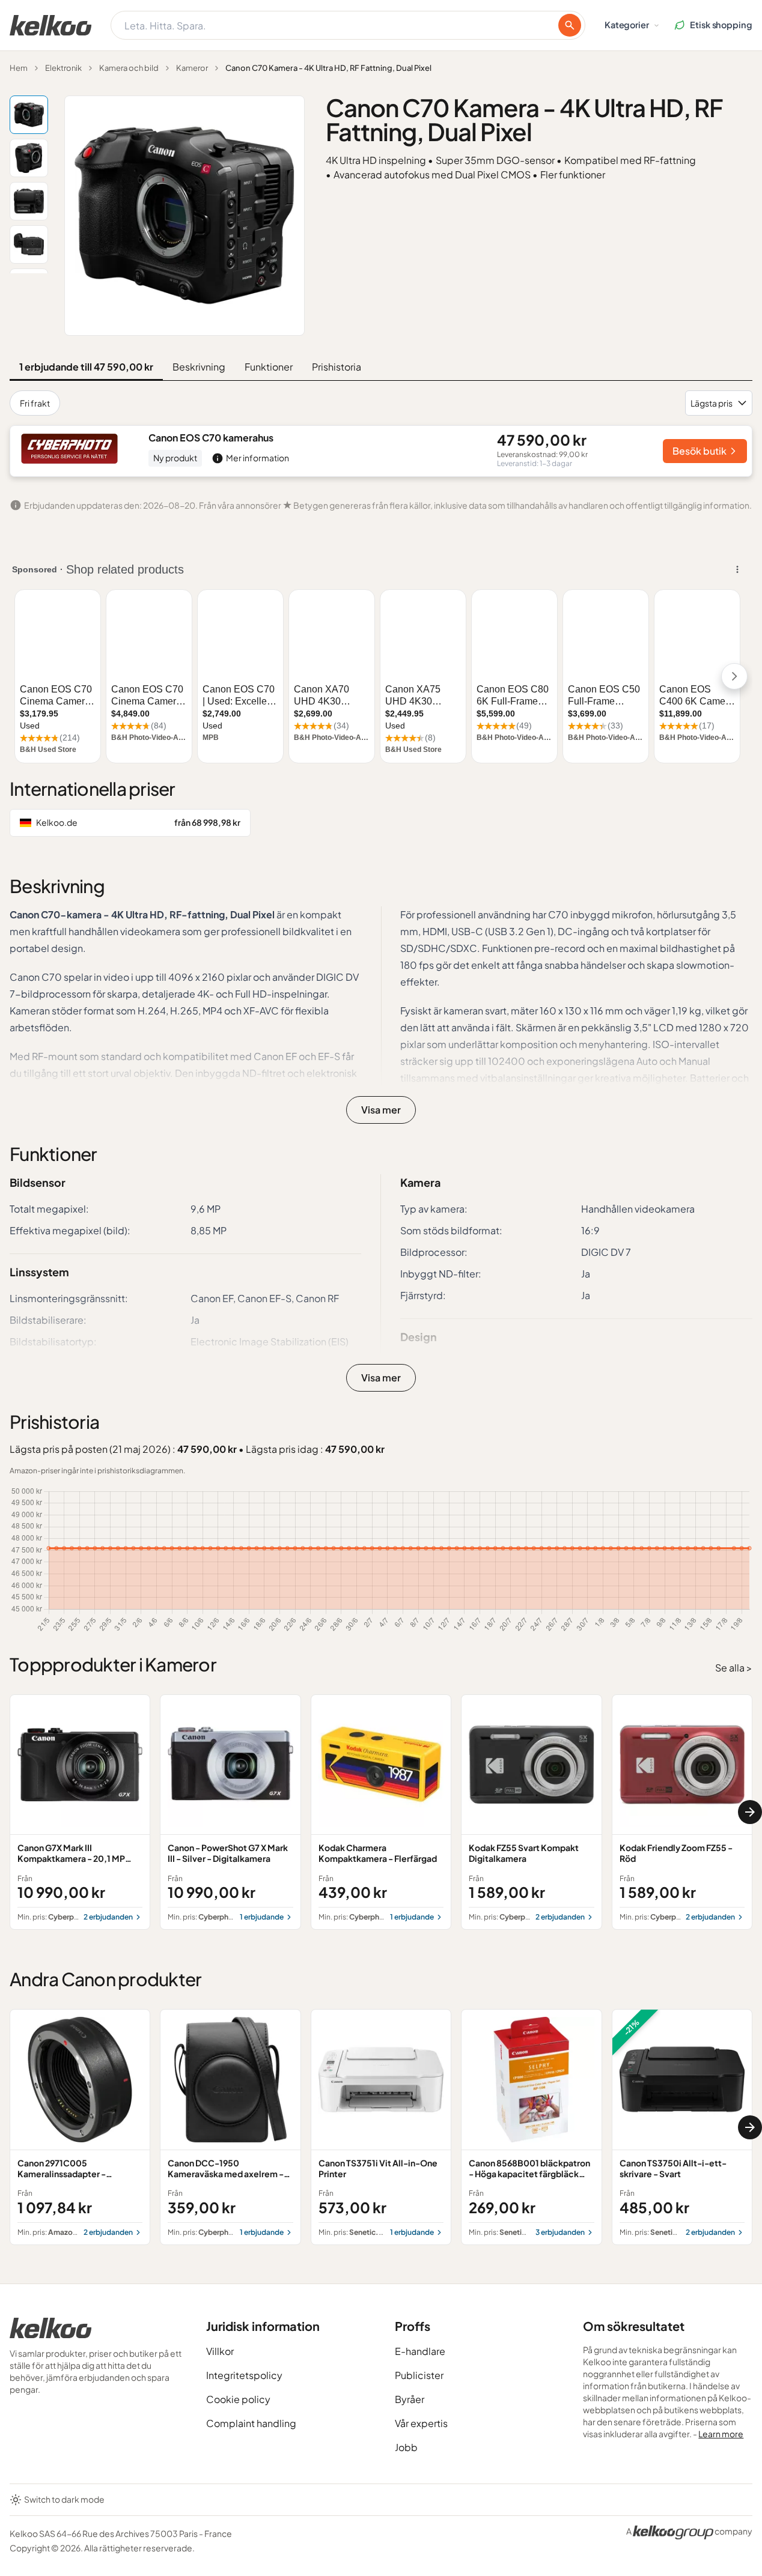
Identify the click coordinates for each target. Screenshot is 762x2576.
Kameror (192, 68)
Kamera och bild (129, 68)
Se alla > (734, 1668)
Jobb (406, 2447)
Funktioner (269, 367)
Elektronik (63, 68)
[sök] (570, 25)
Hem (19, 68)
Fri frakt (35, 403)
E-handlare (420, 2351)
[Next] (750, 1812)
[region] (381, 1812)
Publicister (419, 2375)
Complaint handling (251, 2423)
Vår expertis (421, 2423)
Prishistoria (337, 367)
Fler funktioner (573, 174)
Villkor (220, 2351)
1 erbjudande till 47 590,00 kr (86, 367)
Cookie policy (238, 2399)
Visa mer (381, 1110)
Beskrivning (199, 367)
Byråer (410, 2399)
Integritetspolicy (244, 2375)
